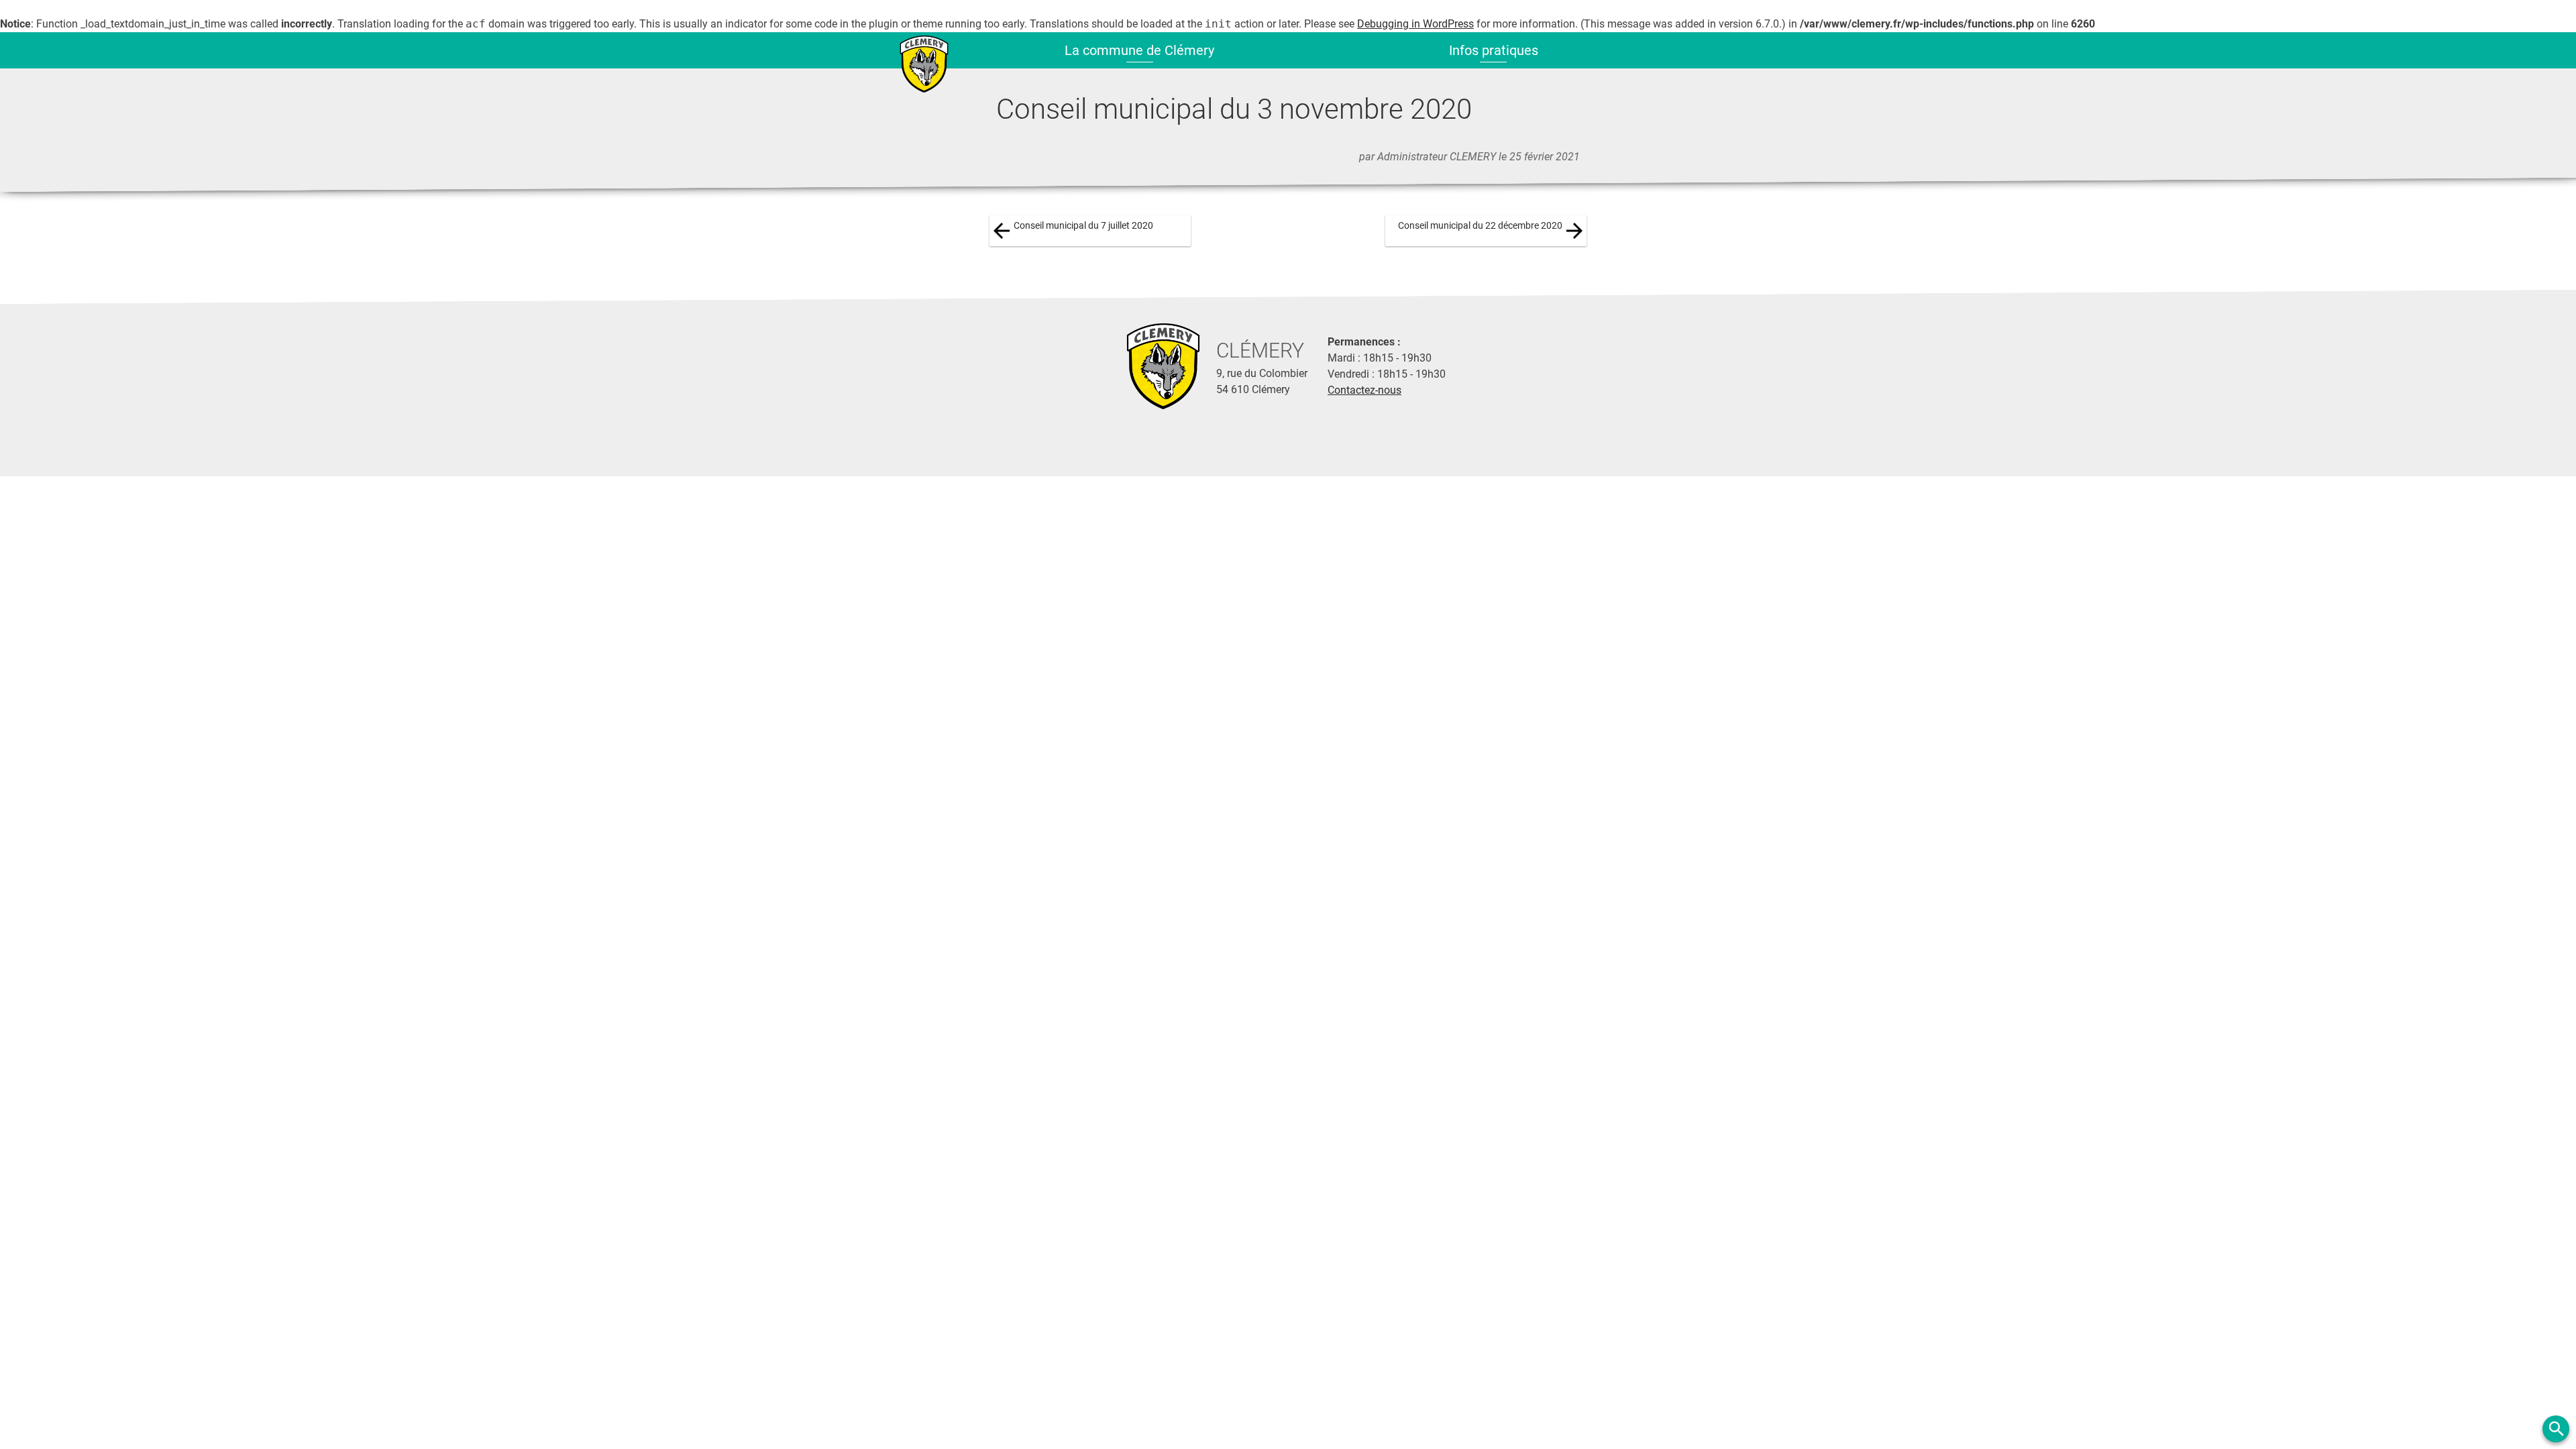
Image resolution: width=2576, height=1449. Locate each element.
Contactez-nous (1364, 390)
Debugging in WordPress (1415, 24)
